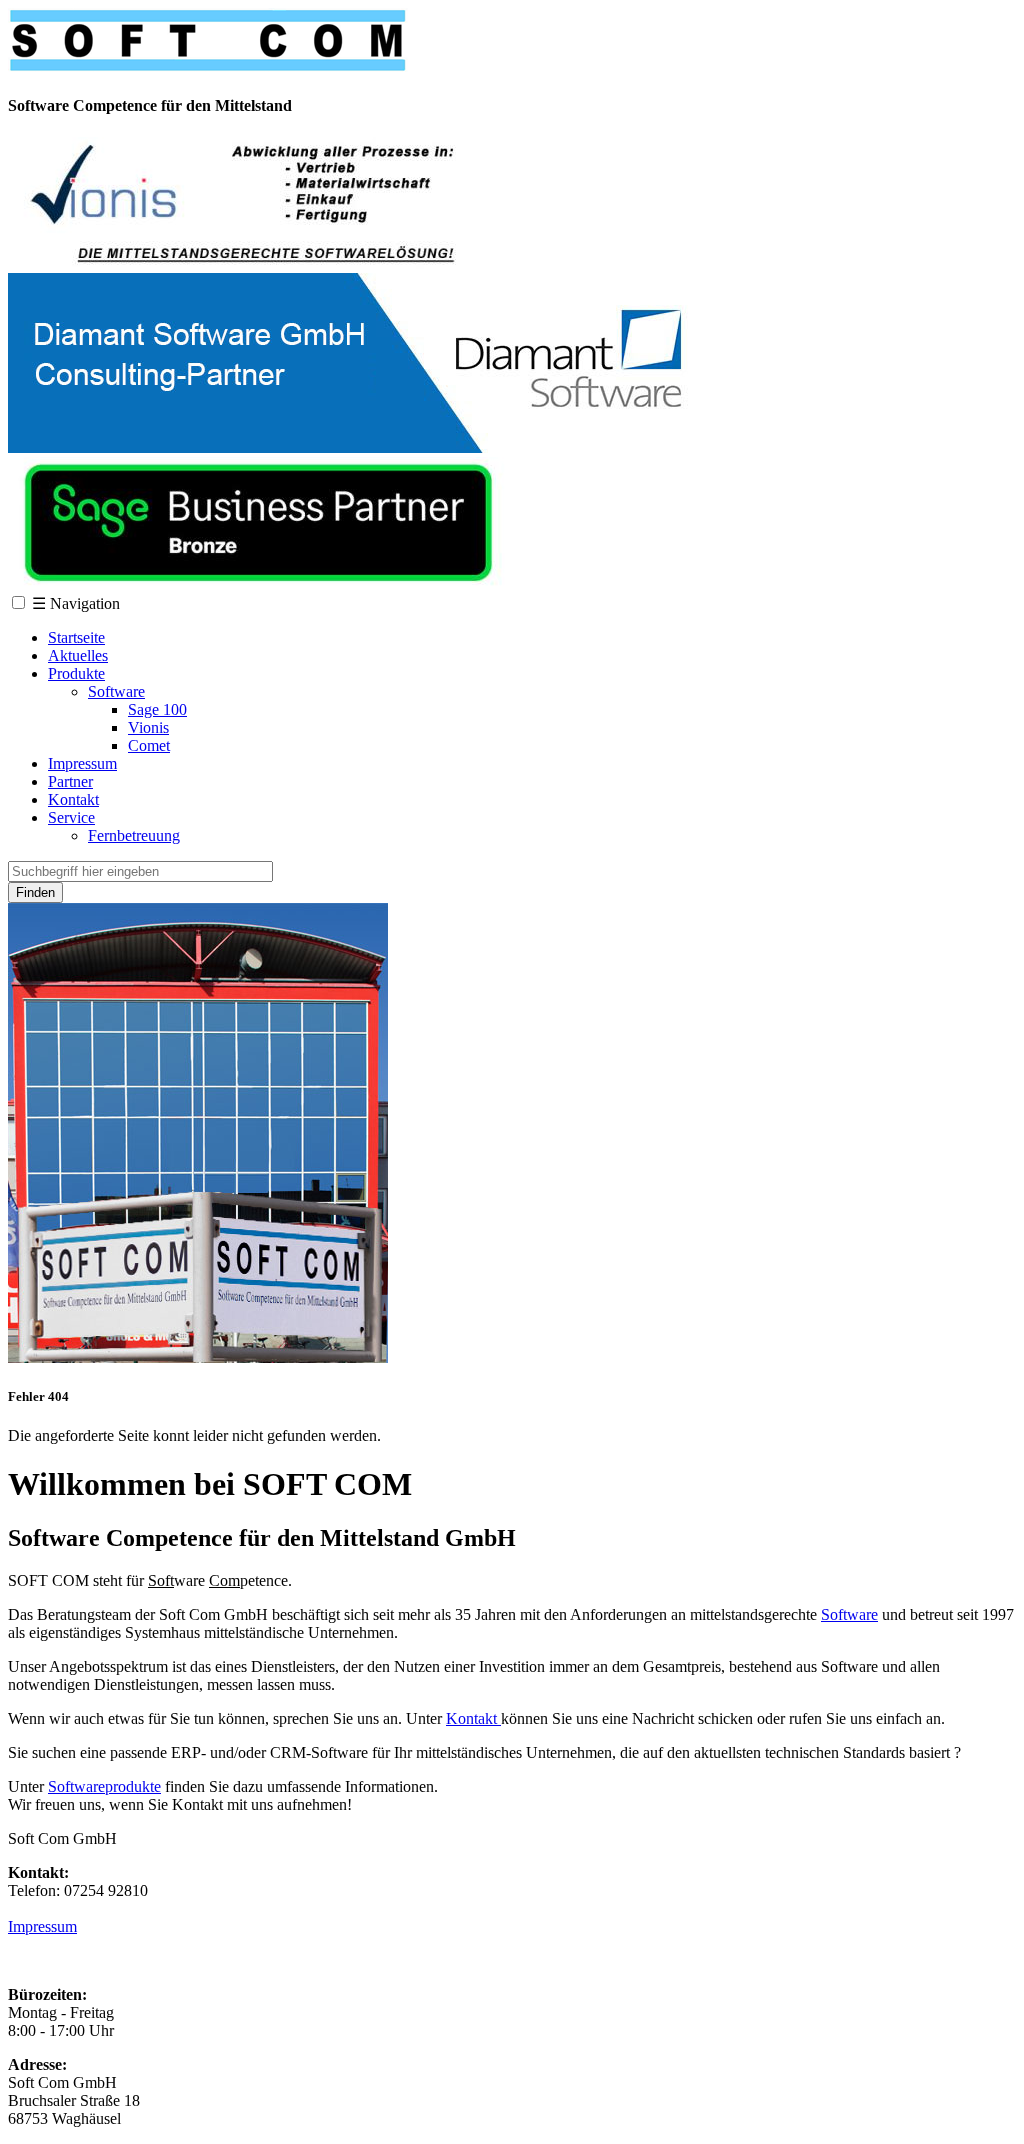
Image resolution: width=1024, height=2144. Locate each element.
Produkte (76, 673)
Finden (35, 892)
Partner (70, 781)
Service (71, 817)
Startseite (76, 637)
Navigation (76, 603)
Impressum (82, 763)
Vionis (148, 727)
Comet (149, 745)
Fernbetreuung (134, 835)
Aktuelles (78, 655)
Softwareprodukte (104, 1786)
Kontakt (73, 799)
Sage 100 (157, 709)
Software (116, 691)
